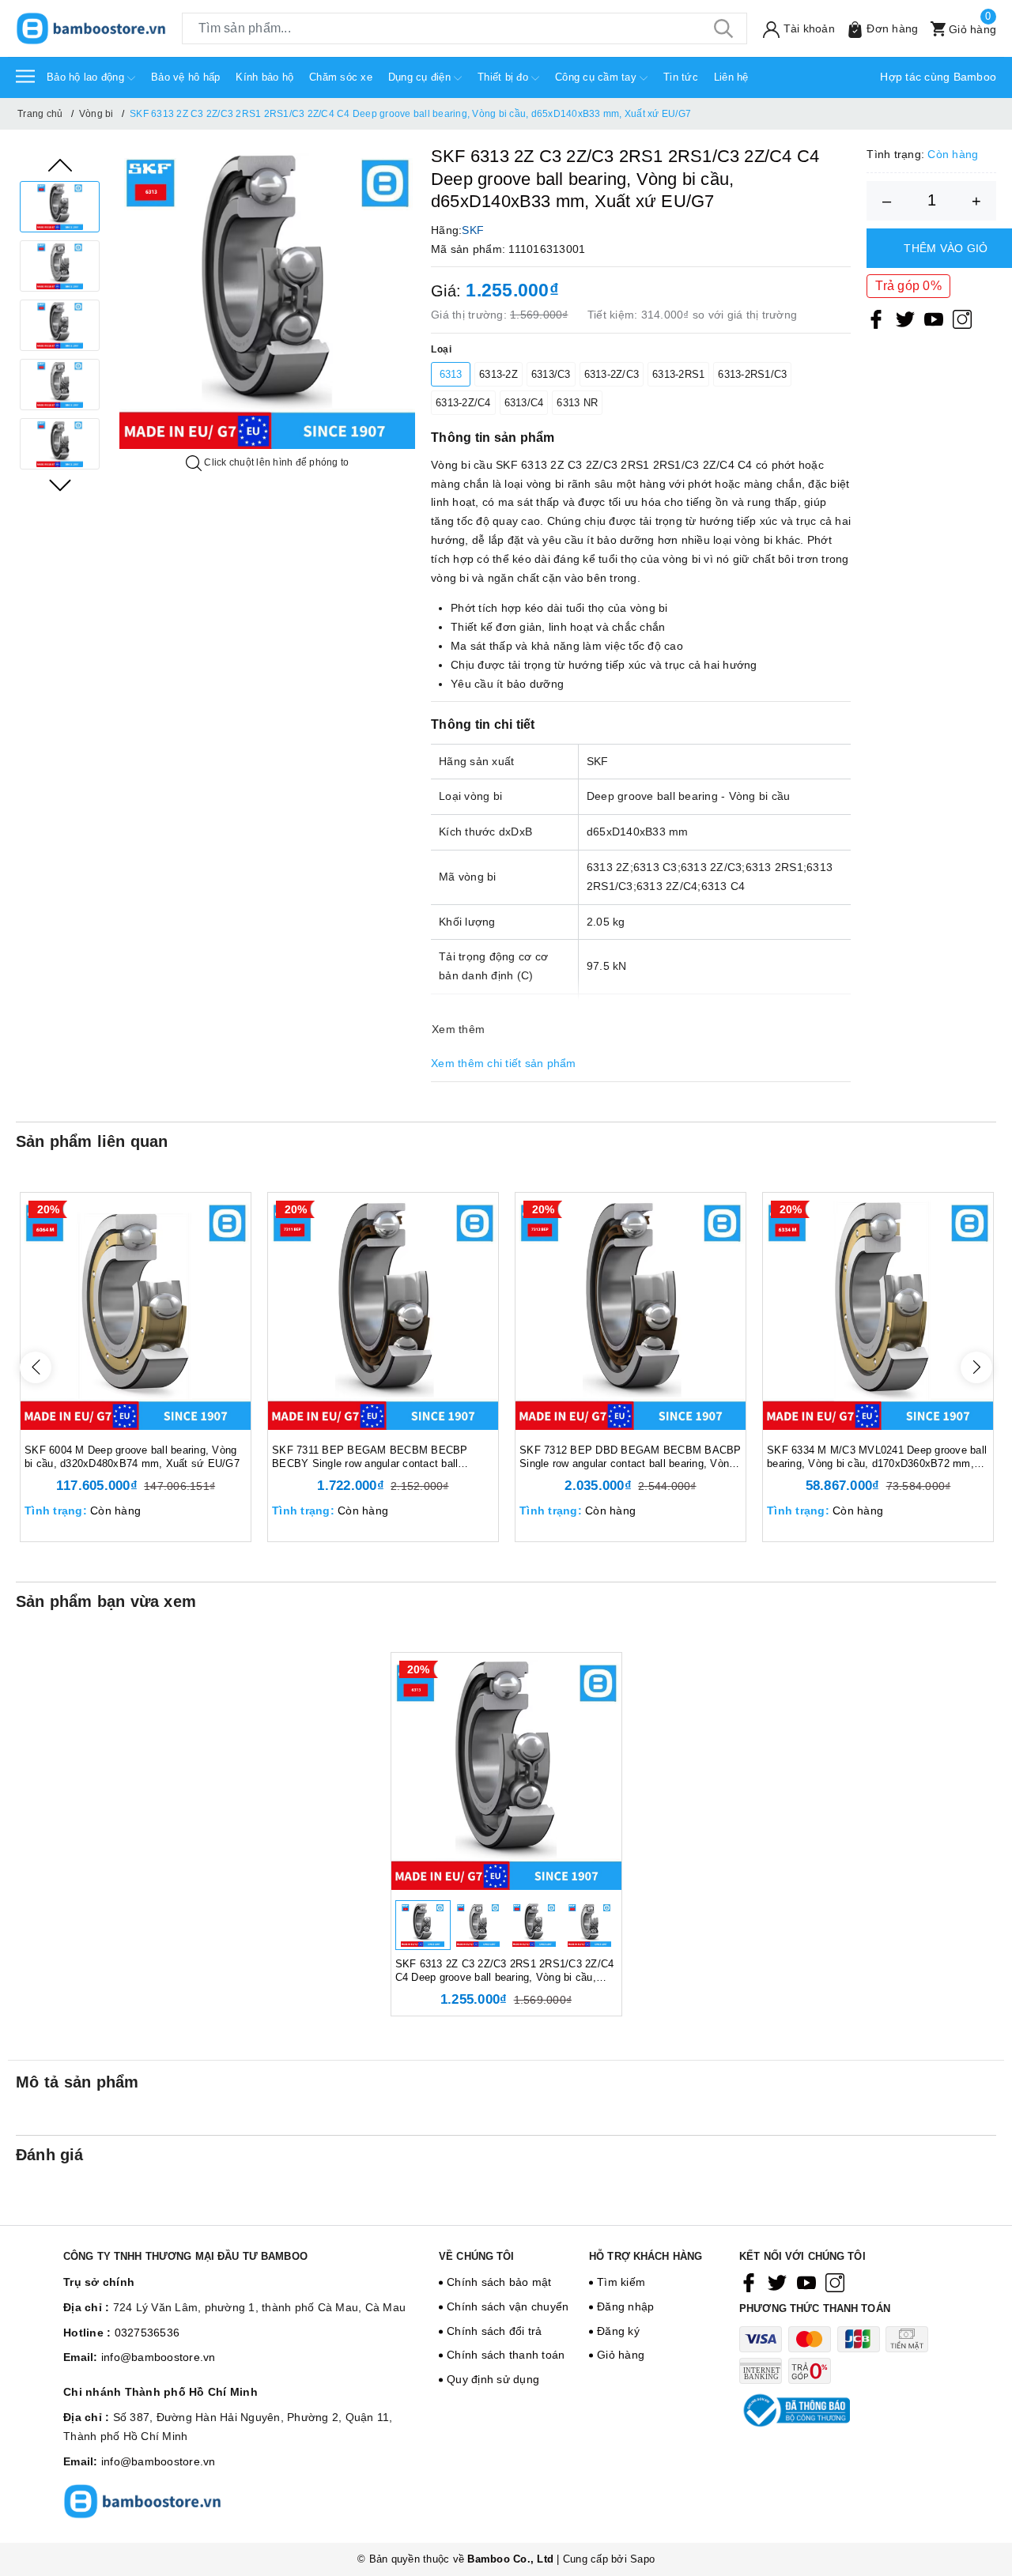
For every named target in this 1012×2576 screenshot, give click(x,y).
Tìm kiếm (621, 2282)
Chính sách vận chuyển (508, 2306)
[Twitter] (905, 319)
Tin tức (681, 77)
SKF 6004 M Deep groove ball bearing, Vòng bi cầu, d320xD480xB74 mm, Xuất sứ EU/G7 (132, 1457)
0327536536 (147, 2333)
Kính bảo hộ (264, 77)
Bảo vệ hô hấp (185, 77)
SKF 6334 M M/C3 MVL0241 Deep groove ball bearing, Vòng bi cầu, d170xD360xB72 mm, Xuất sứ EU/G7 (877, 1458)
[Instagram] (962, 319)
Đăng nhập (625, 2306)
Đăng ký (618, 2331)
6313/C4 (524, 403)
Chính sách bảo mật (499, 2282)
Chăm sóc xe (341, 77)
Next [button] (60, 485)
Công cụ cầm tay (597, 77)
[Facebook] (876, 319)
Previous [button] (60, 165)
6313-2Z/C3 (612, 374)
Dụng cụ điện (421, 77)
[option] (60, 207)
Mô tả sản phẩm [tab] (77, 2082)
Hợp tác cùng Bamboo (938, 77)
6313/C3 (551, 374)
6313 (451, 374)
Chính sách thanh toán (506, 2355)
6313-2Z (498, 374)
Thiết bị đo (504, 77)
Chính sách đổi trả (495, 2331)
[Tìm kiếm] (723, 28)
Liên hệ (731, 77)
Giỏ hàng (621, 2355)
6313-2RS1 (678, 374)
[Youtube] (934, 319)
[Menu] (25, 75)
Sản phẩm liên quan (92, 1141)
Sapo (642, 2559)
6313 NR (577, 403)
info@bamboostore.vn (159, 2357)
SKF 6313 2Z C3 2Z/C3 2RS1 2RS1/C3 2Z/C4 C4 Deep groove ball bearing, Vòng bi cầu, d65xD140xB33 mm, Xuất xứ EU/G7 (505, 1971)
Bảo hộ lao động (87, 77)
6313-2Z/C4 (463, 403)
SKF (473, 230)
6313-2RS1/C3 (752, 374)
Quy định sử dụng (493, 2379)
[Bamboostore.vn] (91, 28)
